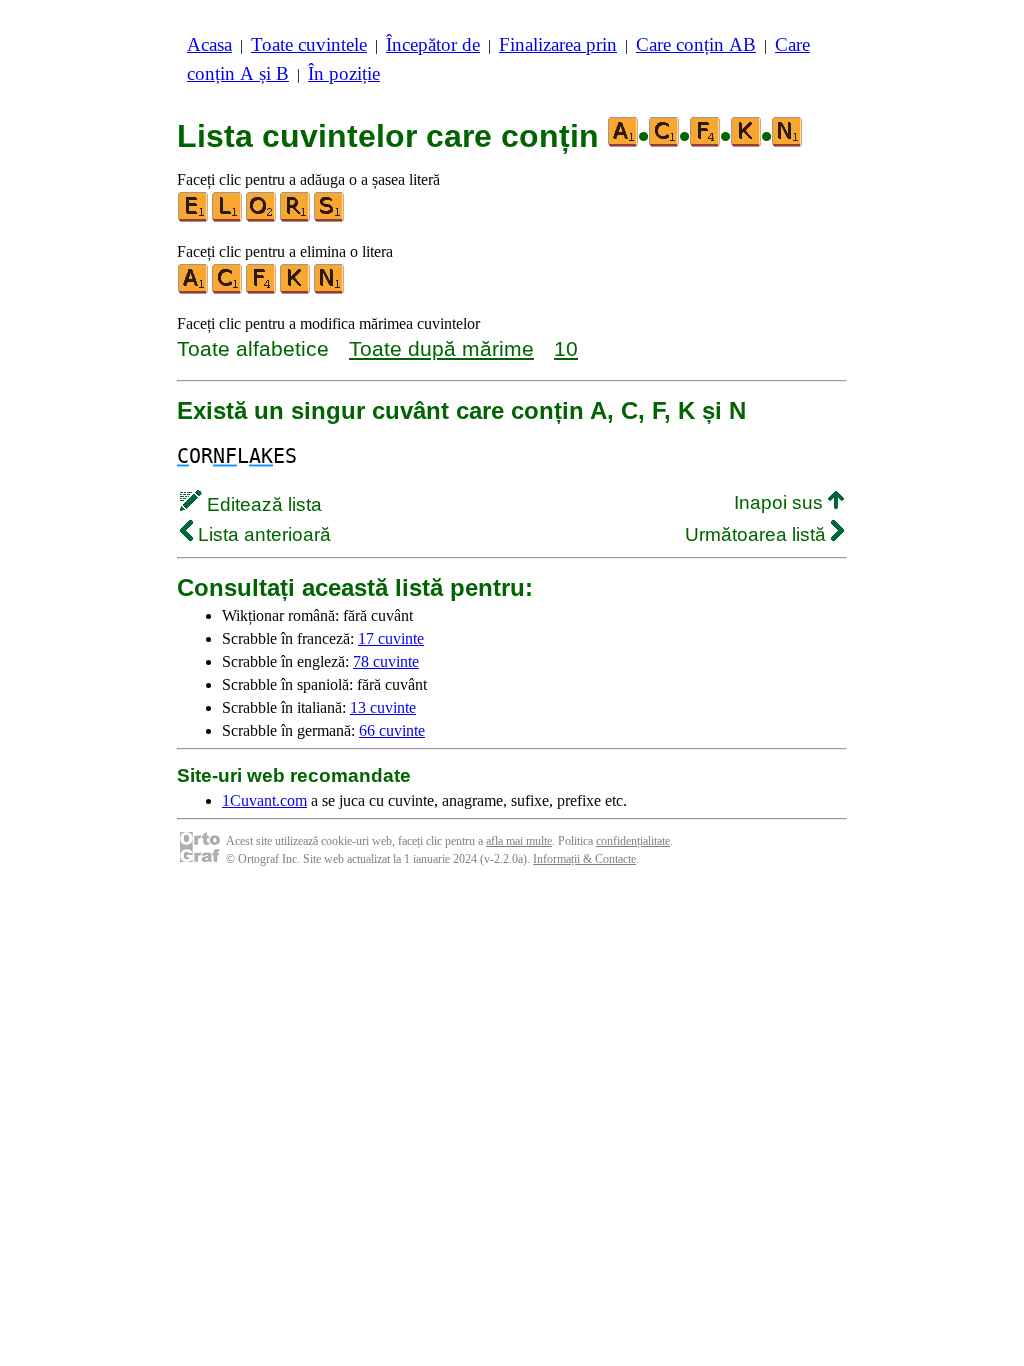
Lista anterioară (262, 534)
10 (566, 348)
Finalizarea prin (558, 44)
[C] (228, 289)
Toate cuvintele (309, 44)
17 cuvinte (391, 638)
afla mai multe (519, 841)
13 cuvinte (383, 707)
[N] (330, 289)
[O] (262, 217)
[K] (296, 289)
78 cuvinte (386, 661)
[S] (330, 217)
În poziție (344, 73)
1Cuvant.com (264, 800)
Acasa (209, 44)
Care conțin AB (696, 44)
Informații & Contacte (584, 859)
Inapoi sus (781, 502)
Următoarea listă (758, 534)
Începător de (433, 44)
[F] (262, 289)
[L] (228, 217)
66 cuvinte (392, 730)
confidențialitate (633, 841)
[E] (194, 217)
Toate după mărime (441, 348)
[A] (194, 289)
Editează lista (262, 504)
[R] (296, 217)
